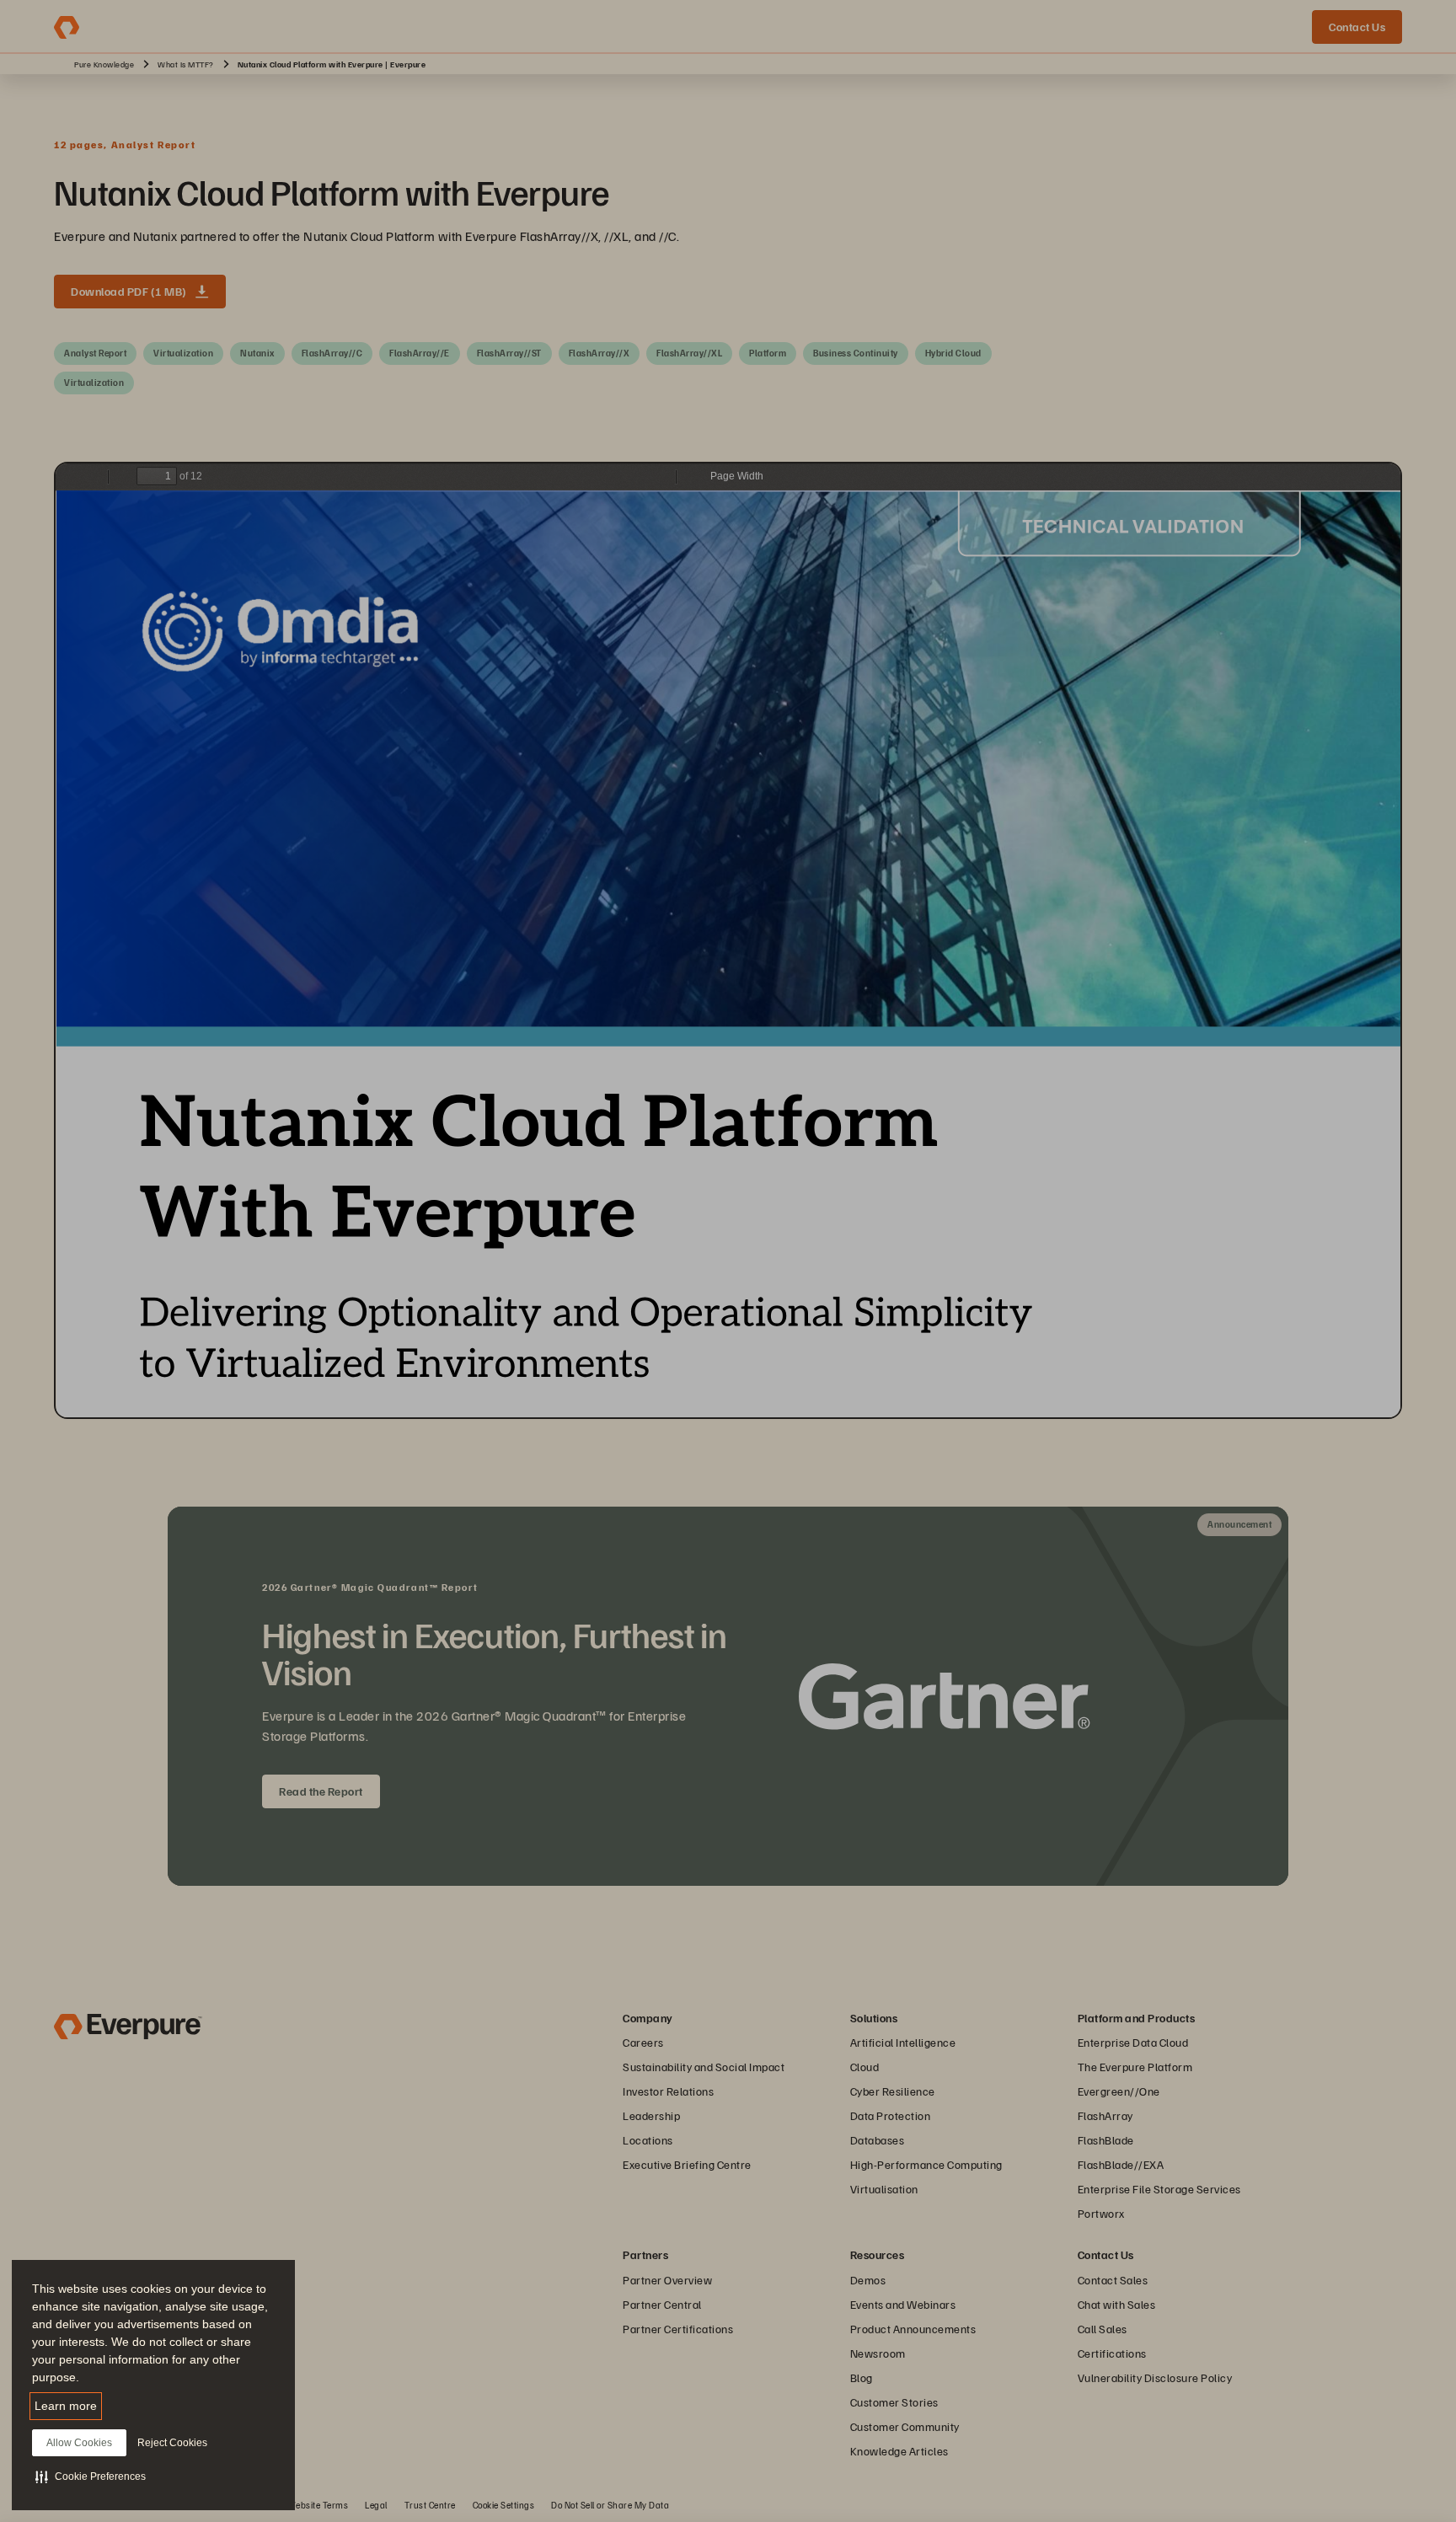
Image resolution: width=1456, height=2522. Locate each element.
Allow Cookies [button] (79, 2443)
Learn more (66, 2406)
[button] (91, 2476)
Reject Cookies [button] (172, 2443)
